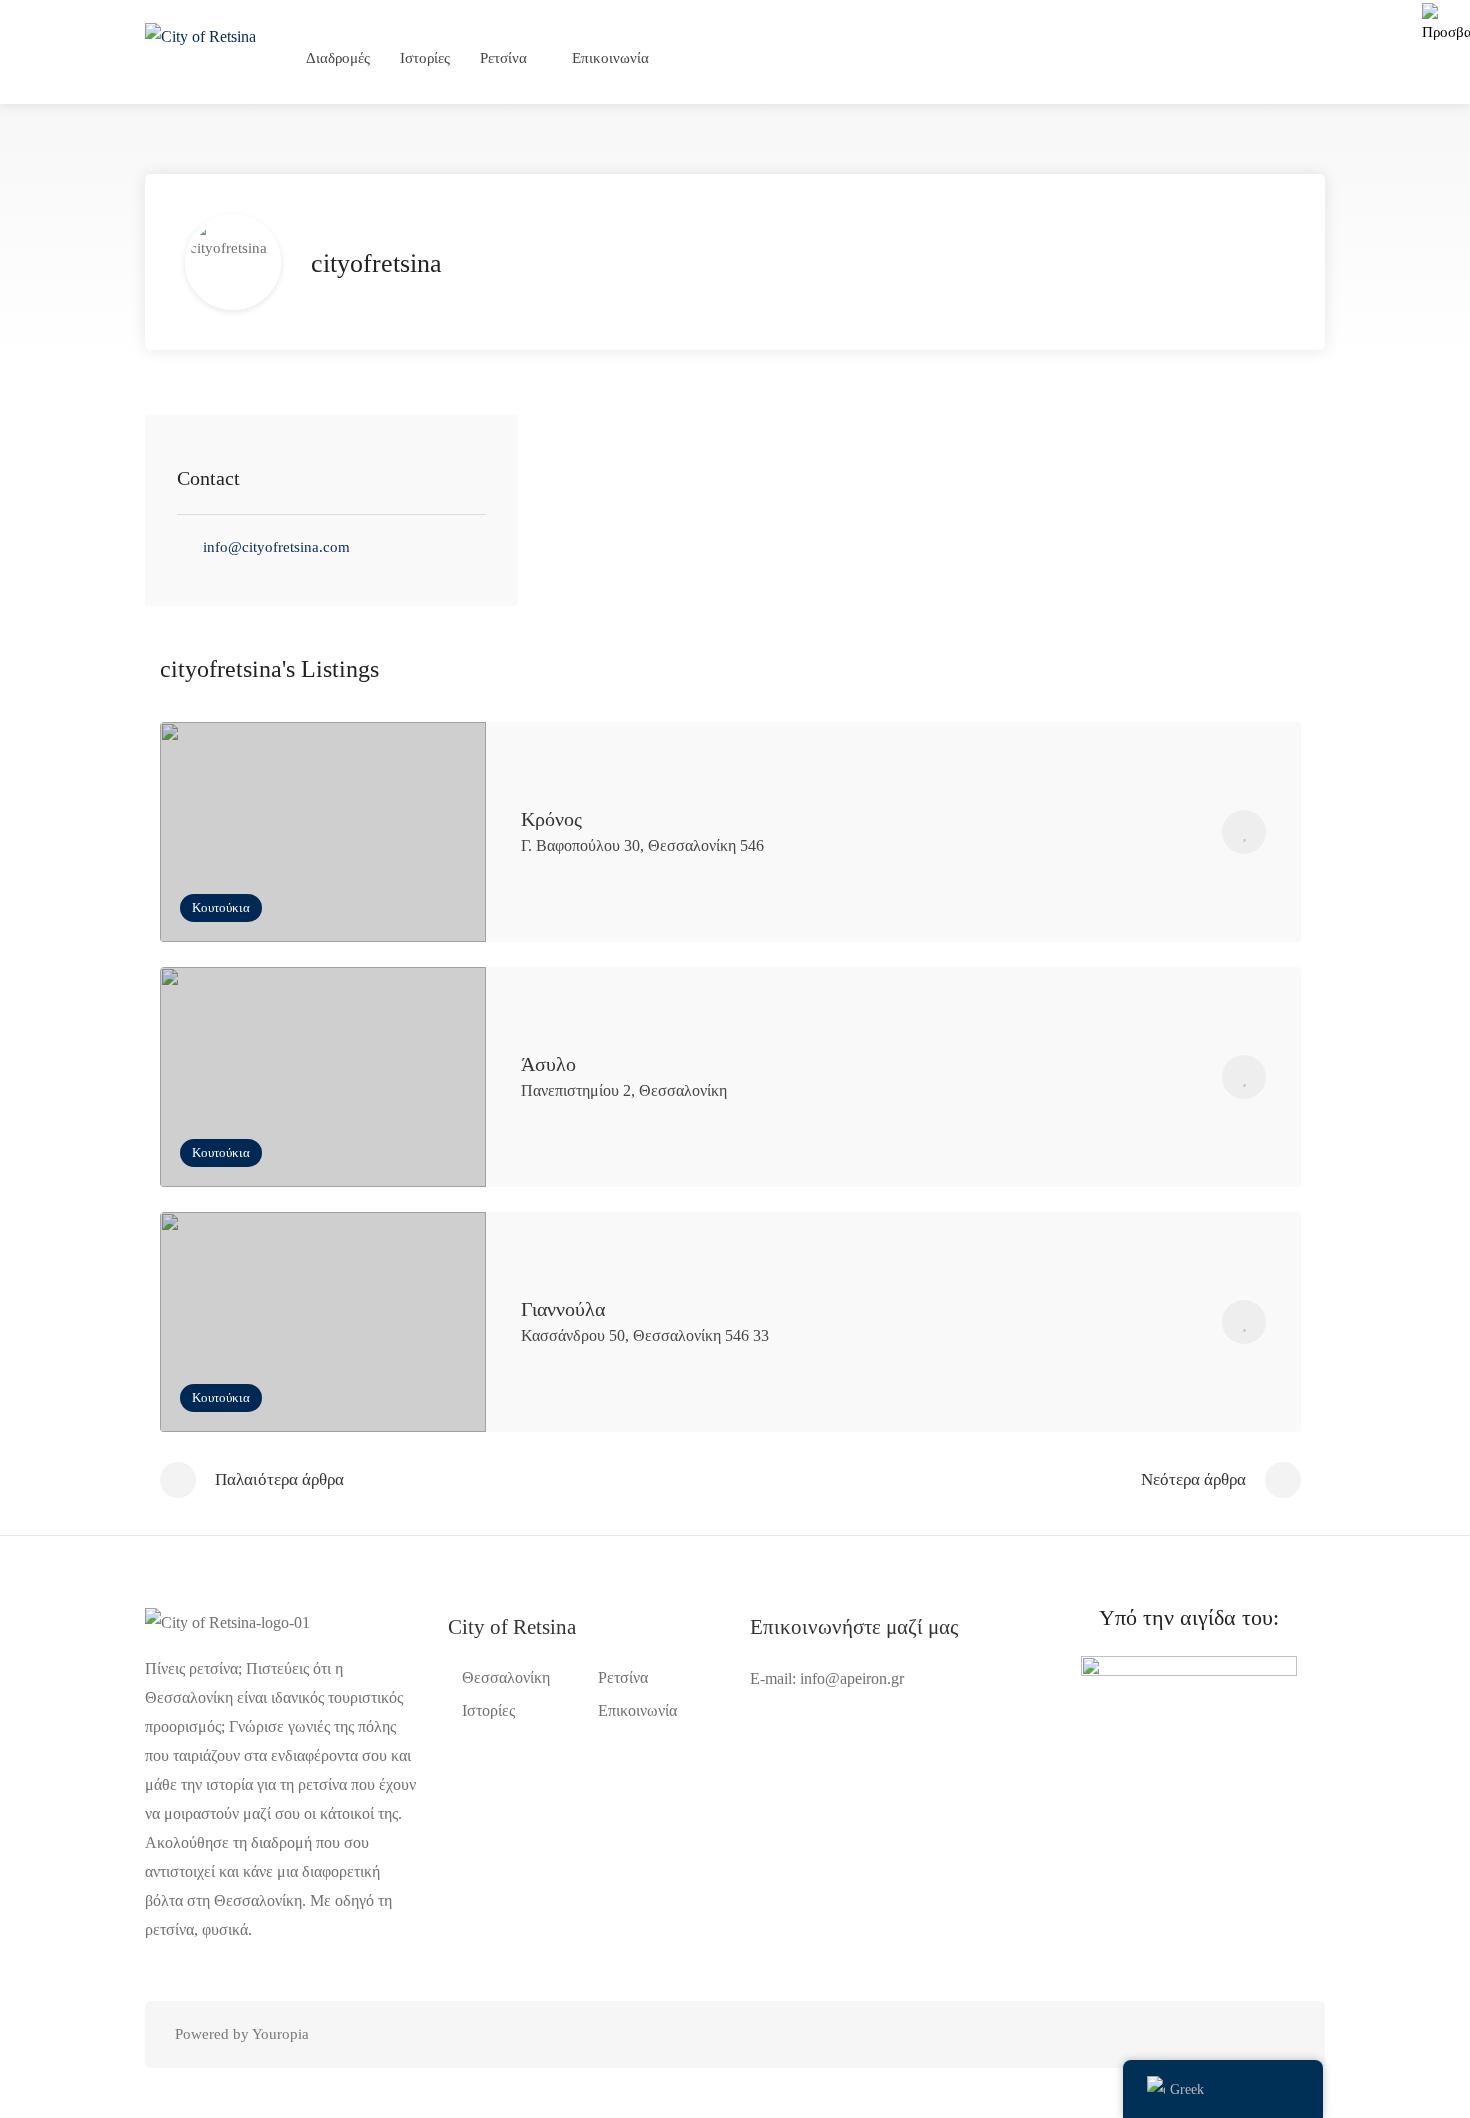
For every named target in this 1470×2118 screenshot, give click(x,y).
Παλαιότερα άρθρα (279, 1479)
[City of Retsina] (200, 34)
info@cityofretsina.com (276, 547)
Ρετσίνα (503, 58)
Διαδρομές (338, 58)
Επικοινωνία (610, 58)
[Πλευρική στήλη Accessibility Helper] (1446, 24)
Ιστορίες (425, 58)
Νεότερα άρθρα (1193, 1479)
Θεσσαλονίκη (506, 1677)
